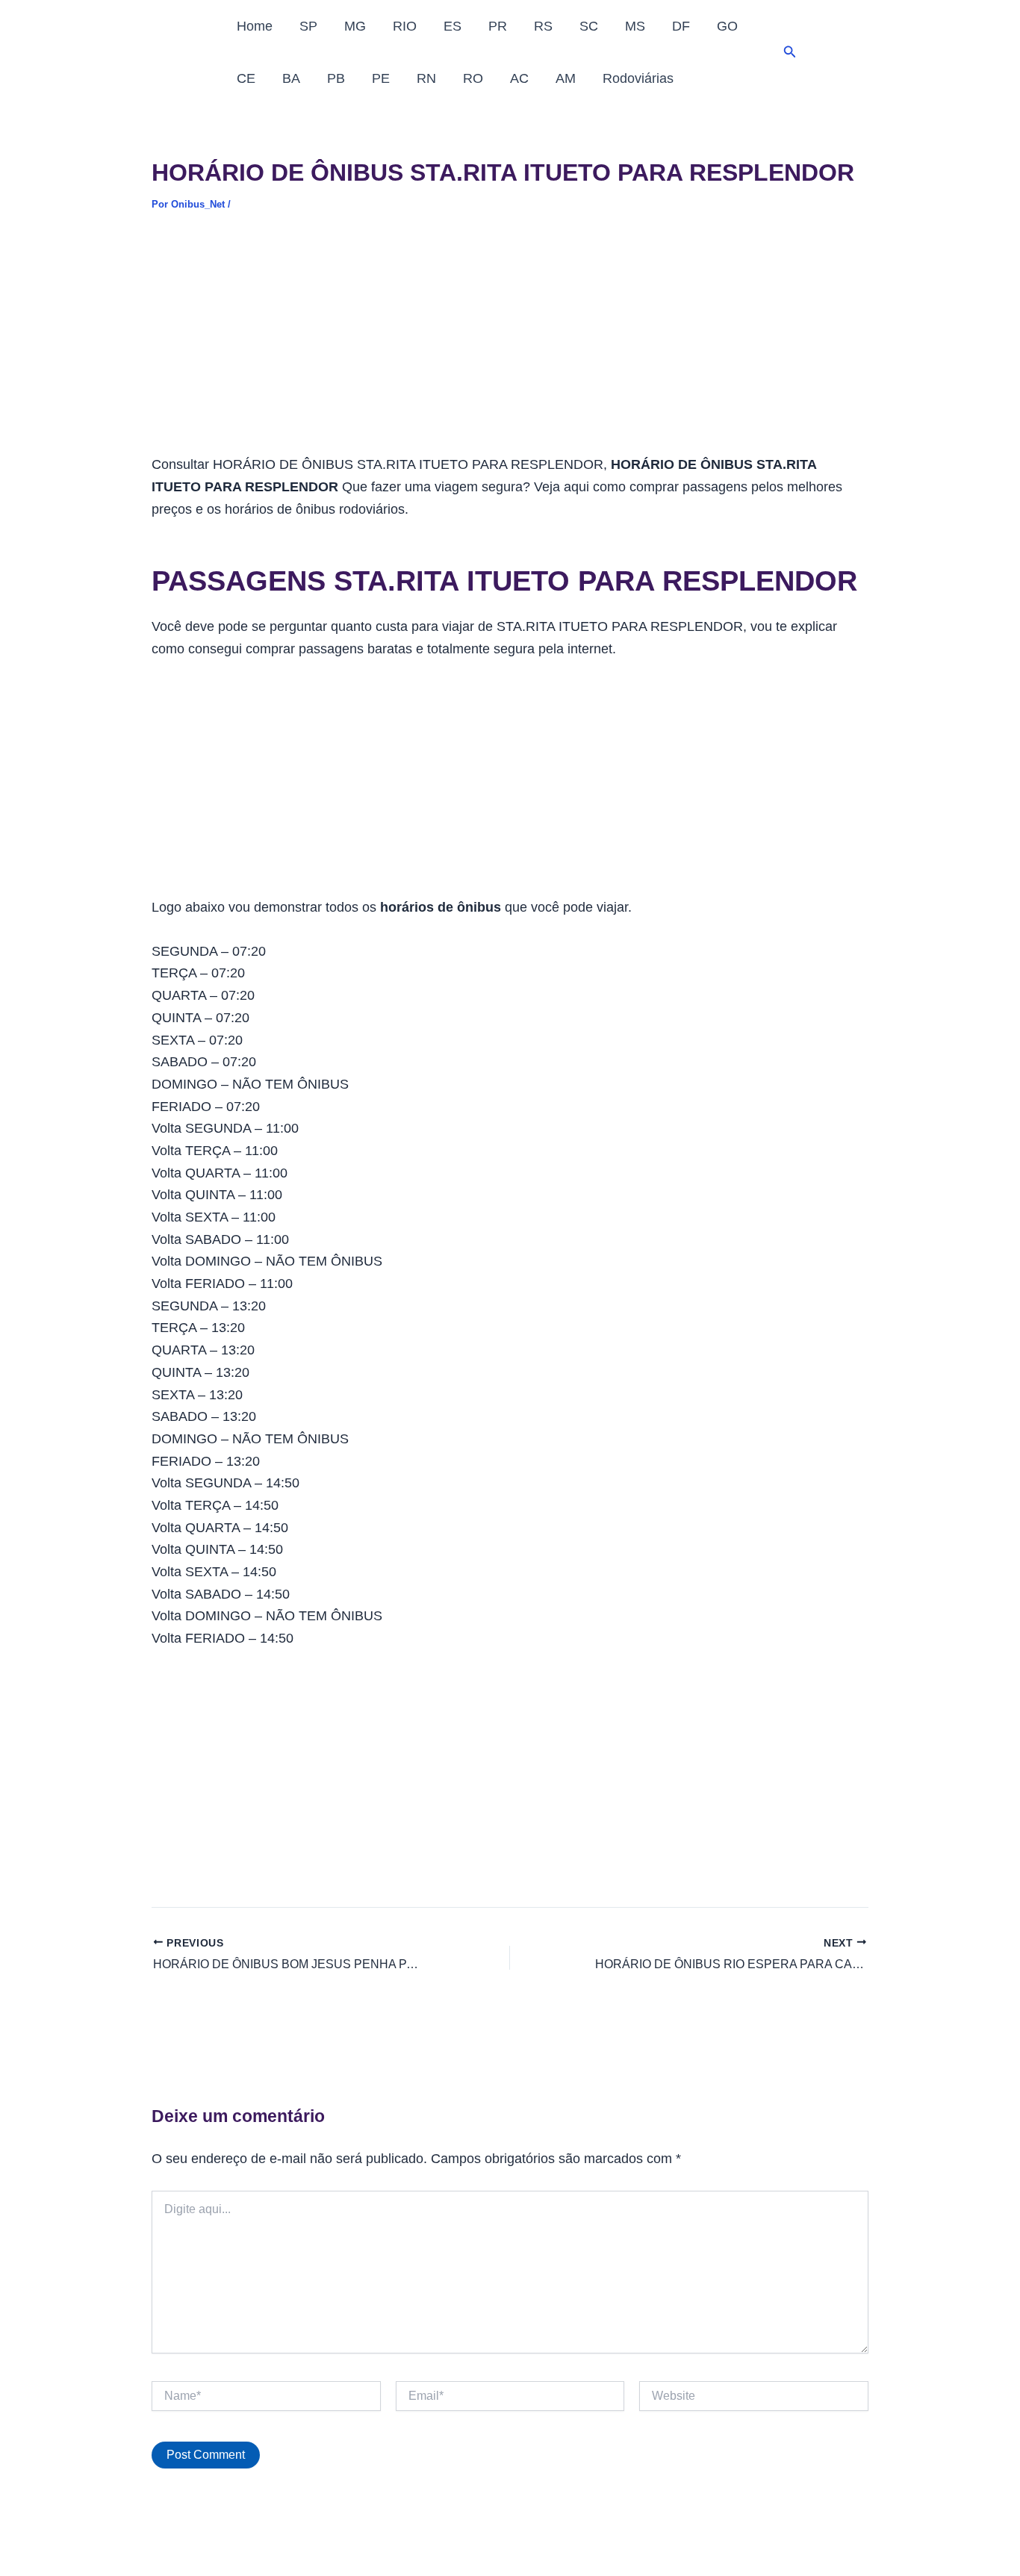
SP (308, 26)
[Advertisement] (510, 343)
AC (519, 78)
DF (681, 26)
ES (453, 26)
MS (635, 26)
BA (291, 78)
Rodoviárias (638, 78)
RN (426, 78)
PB (336, 78)
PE (381, 78)
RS (543, 26)
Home (255, 26)
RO (473, 78)
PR (498, 26)
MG (355, 26)
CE (246, 78)
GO (727, 26)
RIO (405, 26)
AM (566, 78)
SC (589, 26)
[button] (790, 52)
